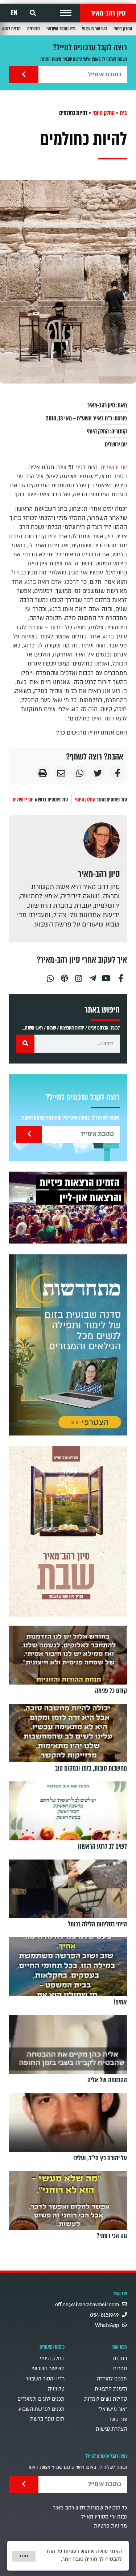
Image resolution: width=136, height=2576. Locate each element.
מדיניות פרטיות (110, 2526)
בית (123, 113)
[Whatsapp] (50, 975)
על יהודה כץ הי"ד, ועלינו (100, 2158)
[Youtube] (107, 975)
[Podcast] (64, 975)
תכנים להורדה (112, 2379)
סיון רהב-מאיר (108, 13)
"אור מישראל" (113, 2409)
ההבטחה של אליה (107, 2080)
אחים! (120, 2002)
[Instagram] (78, 975)
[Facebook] (121, 975)
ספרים (120, 2369)
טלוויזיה (34, 29)
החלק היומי (123, 29)
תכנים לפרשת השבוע (42, 2409)
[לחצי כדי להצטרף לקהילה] (68, 1345)
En (14, 13)
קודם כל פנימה (111, 1691)
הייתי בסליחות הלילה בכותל (97, 1924)
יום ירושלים (116, 444)
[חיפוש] (25, 1044)
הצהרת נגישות (111, 2429)
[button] (66, 13)
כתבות (120, 2359)
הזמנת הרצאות (111, 2389)
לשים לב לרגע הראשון (102, 1847)
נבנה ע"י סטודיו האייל (104, 2517)
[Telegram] (92, 975)
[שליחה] (24, 75)
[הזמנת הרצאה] (68, 1208)
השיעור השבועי (94, 29)
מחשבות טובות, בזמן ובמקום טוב (91, 1768)
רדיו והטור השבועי (61, 29)
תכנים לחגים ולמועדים (41, 2399)
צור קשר (118, 2419)
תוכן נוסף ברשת (47, 2419)
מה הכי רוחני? (112, 2236)
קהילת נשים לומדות (106, 2399)
